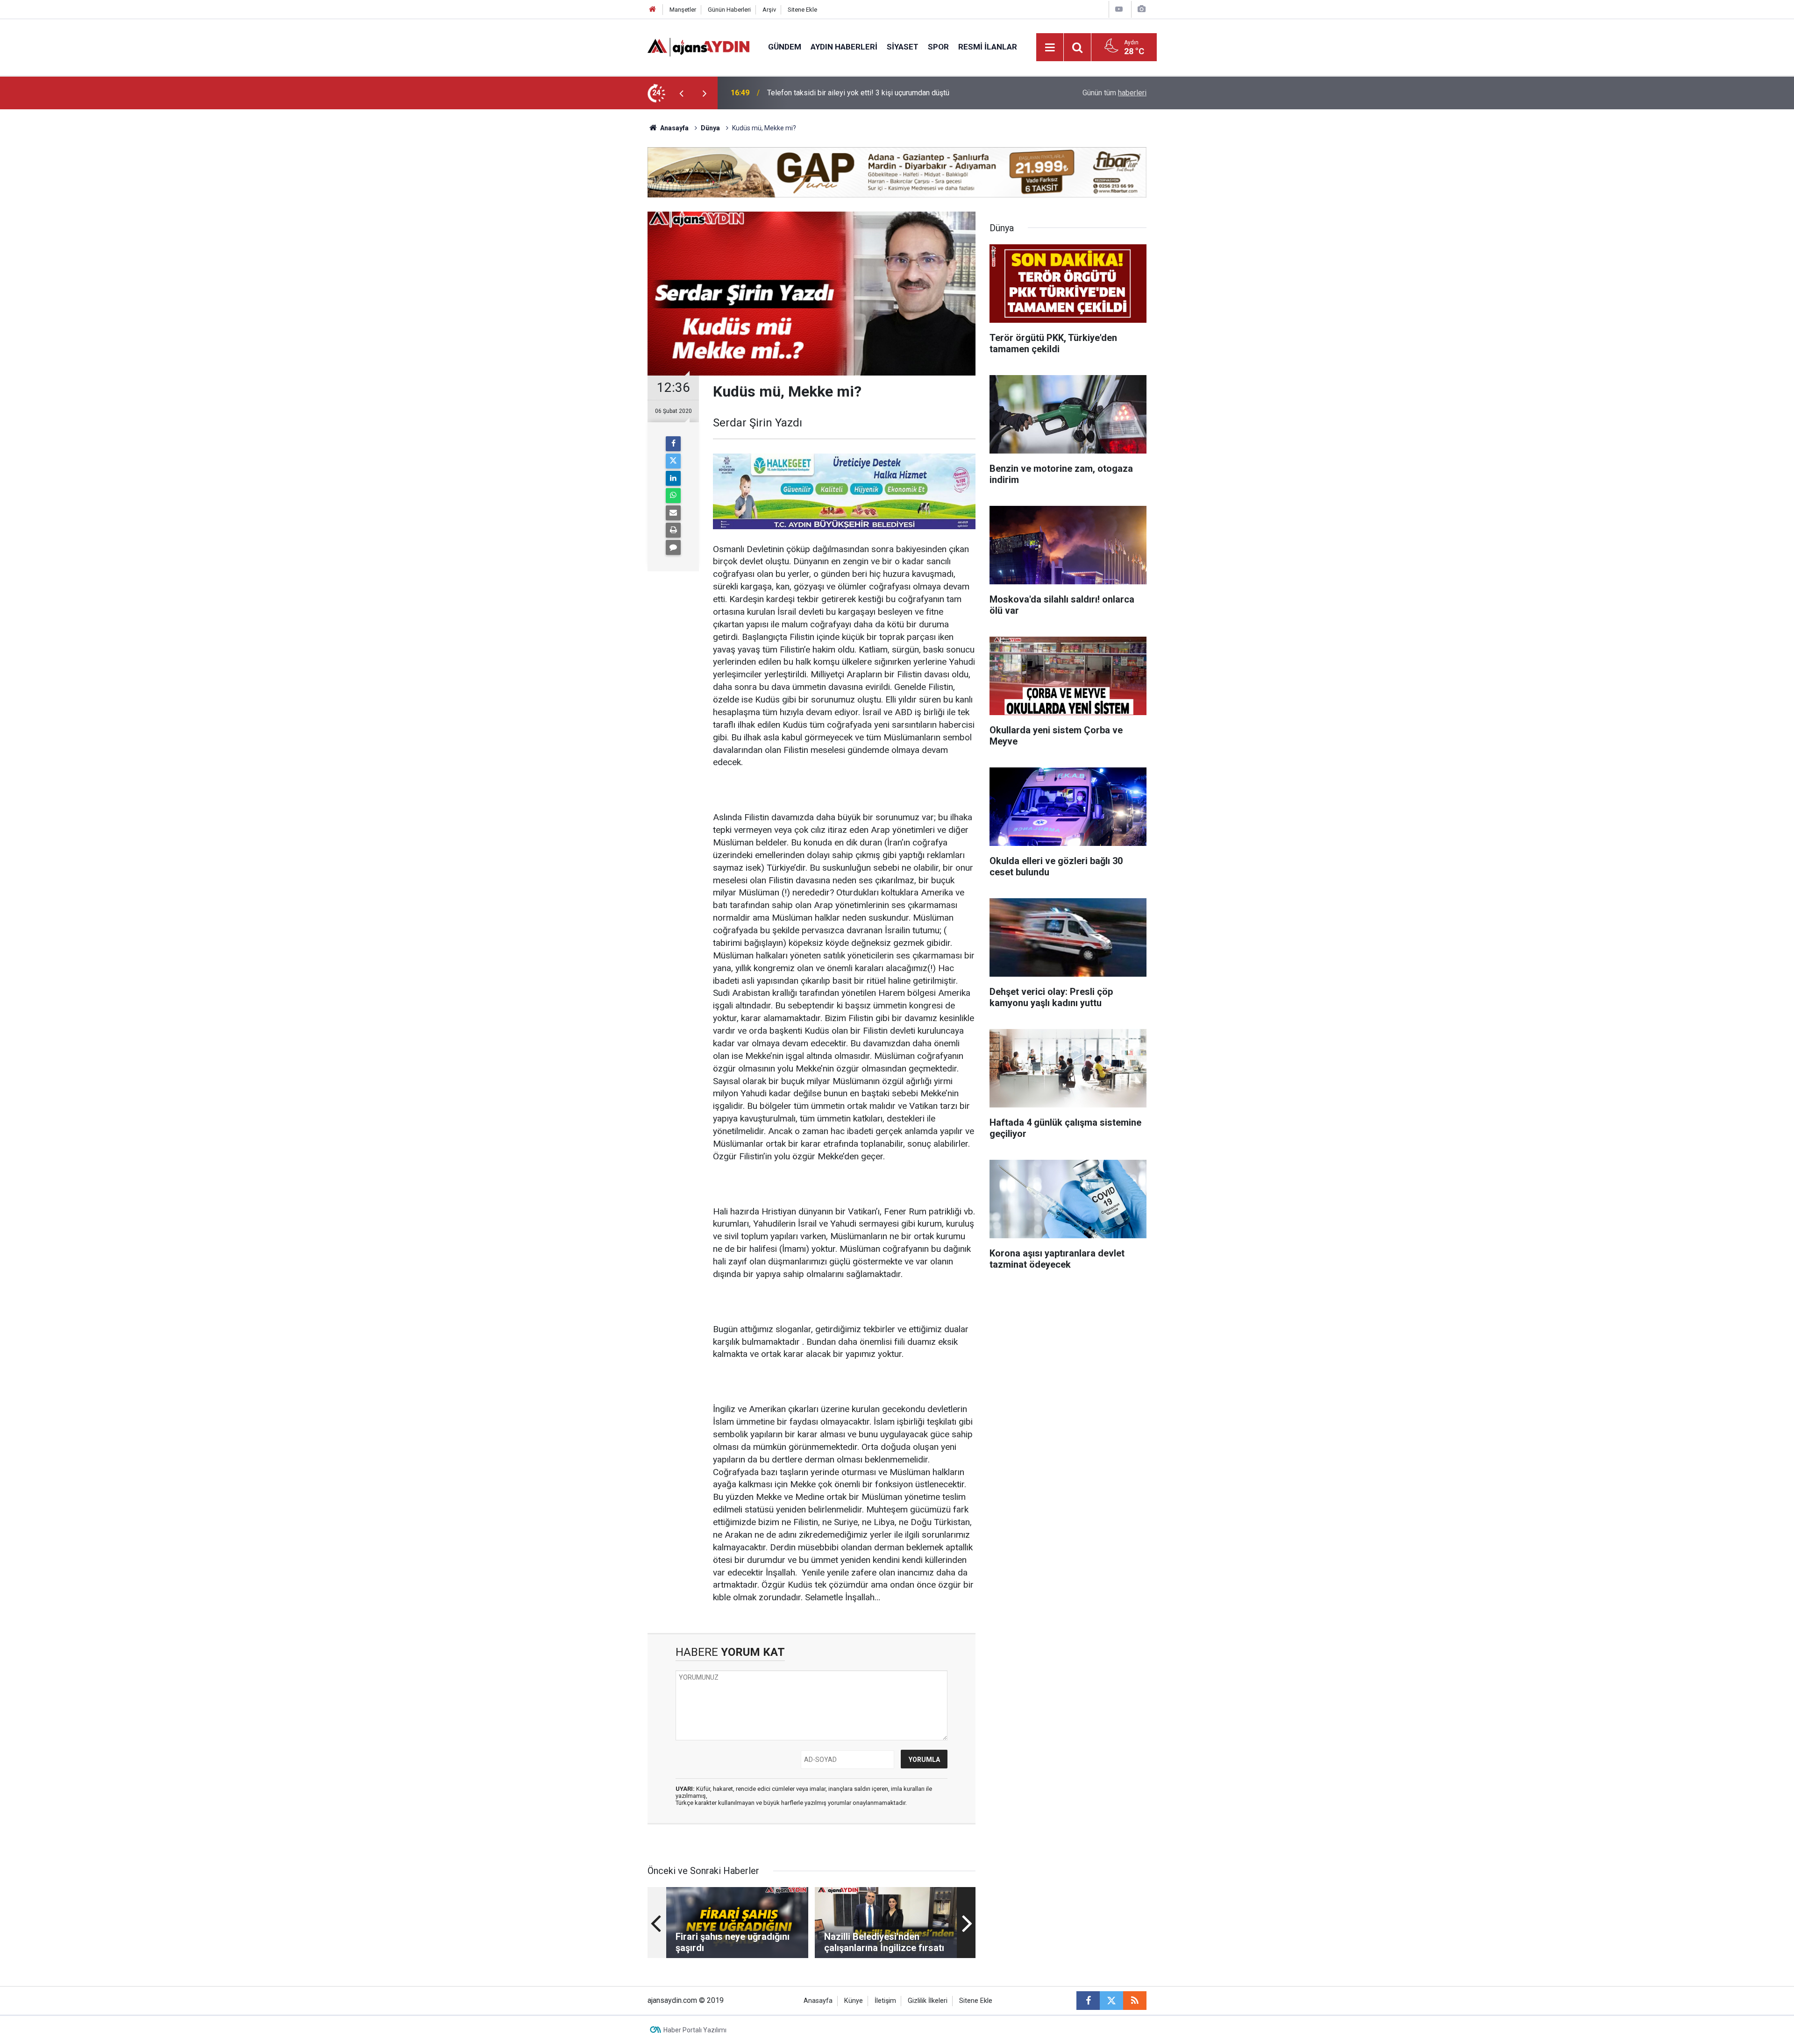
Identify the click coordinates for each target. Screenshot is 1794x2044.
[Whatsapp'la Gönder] (673, 496)
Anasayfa (674, 128)
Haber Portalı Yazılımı (695, 2030)
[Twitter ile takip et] (1111, 2001)
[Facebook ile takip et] (1088, 2001)
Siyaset (903, 47)
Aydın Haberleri (844, 47)
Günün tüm (1114, 93)
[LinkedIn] (673, 478)
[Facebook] (673, 444)
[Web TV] (1119, 9)
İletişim (885, 2001)
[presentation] (681, 93)
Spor (938, 47)
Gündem (785, 47)
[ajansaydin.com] (698, 46)
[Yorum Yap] (673, 547)
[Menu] (1050, 48)
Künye (854, 2001)
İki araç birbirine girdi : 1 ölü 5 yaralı (824, 93)
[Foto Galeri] (1141, 9)
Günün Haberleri (729, 10)
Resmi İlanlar (988, 47)
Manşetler (683, 10)
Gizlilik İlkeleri (928, 2001)
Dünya (710, 128)
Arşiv (769, 10)
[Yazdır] (673, 530)
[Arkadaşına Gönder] (673, 513)
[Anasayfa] (653, 10)
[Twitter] (673, 461)
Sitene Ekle (802, 10)
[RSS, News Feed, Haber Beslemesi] (1135, 2001)
